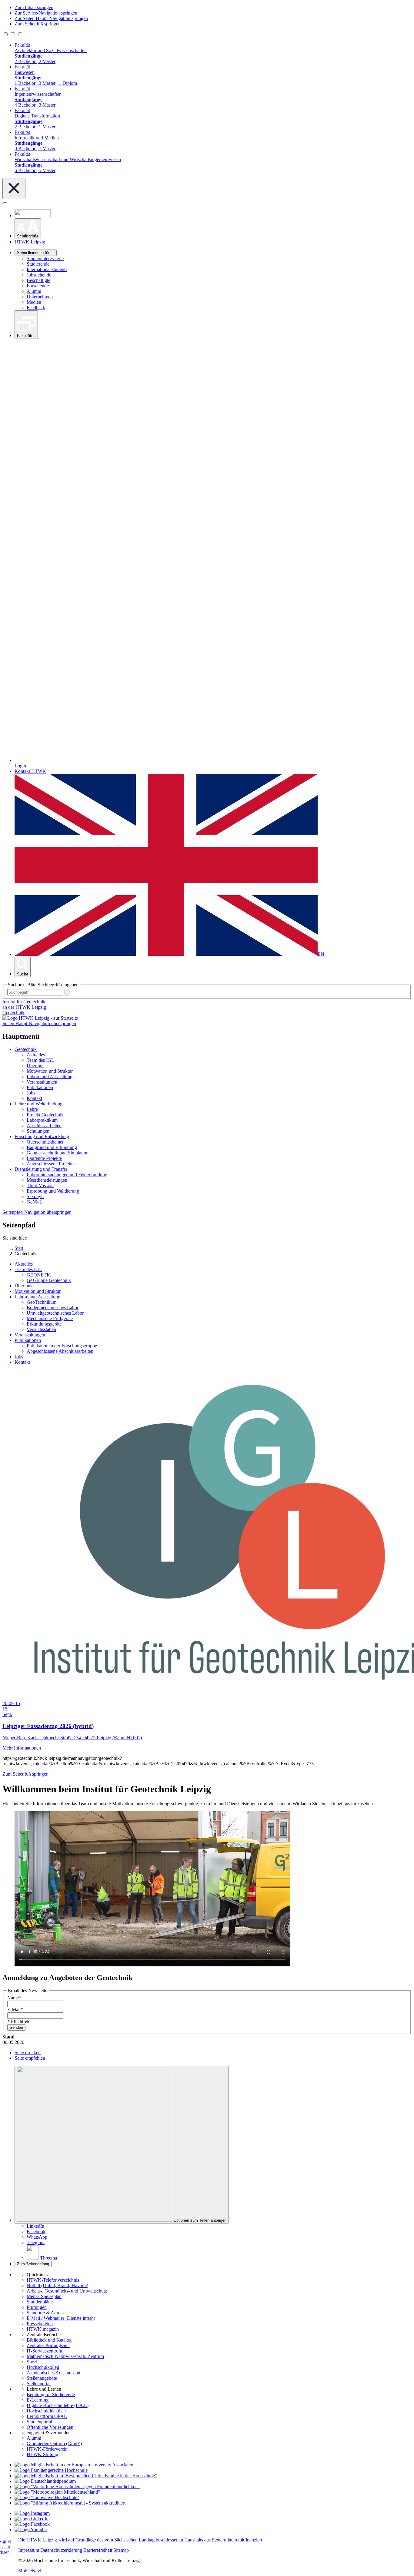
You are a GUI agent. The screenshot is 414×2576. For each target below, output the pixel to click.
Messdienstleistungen (47, 1180)
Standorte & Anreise (46, 2313)
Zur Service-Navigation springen (46, 13)
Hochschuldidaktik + (47, 2411)
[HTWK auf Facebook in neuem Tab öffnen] (32, 2524)
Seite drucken (28, 2053)
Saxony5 (35, 1196)
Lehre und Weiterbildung (38, 1104)
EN (321, 954)
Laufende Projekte (44, 1158)
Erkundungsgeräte (44, 1324)
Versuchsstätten (41, 1329)
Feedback (36, 308)
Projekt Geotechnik (45, 1115)
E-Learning (38, 2400)
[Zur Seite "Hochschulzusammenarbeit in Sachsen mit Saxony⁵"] (47, 2497)
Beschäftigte (38, 280)
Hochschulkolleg (43, 2367)
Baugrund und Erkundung (52, 1147)
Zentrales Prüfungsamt (48, 2345)
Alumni (34, 291)
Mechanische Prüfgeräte (50, 1318)
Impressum (29, 2550)
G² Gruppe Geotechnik (49, 1280)
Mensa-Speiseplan (44, 2296)
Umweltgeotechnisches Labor (55, 1313)
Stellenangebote (42, 2378)
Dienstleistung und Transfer (41, 1169)
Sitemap (121, 2550)
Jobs (31, 1093)
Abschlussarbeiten (44, 1126)
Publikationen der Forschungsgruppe (62, 1346)
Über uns (35, 1066)
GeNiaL (35, 1202)
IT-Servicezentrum (44, 2351)
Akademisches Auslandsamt (53, 2373)
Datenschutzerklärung (61, 2550)
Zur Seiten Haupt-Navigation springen (51, 18)
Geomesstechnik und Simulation (58, 1153)
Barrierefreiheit (98, 2550)
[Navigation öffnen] (5, 203)
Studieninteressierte (45, 258)
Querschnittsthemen (46, 1142)
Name (14, 1998)
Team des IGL (40, 1060)
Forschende (38, 286)
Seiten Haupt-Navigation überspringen (39, 1023)
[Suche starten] (67, 992)
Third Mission (40, 1185)
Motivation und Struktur (50, 1071)
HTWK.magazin (43, 2329)
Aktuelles (36, 1055)
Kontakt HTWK (30, 771)
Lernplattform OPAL (47, 2416)
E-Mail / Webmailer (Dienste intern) (61, 2318)
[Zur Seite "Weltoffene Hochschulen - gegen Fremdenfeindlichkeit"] (77, 2487)
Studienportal (39, 2422)
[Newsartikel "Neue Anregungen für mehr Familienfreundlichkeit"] (86, 2476)
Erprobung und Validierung (53, 1191)
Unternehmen (40, 297)
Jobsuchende (39, 275)
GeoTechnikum (42, 1302)
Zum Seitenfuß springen (38, 24)
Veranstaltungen (42, 1082)
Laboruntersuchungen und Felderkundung (67, 1175)
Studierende (38, 264)
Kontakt (34, 1098)
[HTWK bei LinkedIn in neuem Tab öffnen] (32, 2519)
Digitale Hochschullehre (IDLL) (58, 2405)
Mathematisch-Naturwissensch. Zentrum (65, 2356)
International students (47, 269)
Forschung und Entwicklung (42, 1136)
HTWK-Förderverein (47, 2449)
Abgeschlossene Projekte (51, 1164)
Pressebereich (40, 2324)
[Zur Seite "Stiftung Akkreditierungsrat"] (71, 2503)
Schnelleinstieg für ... (36, 253)
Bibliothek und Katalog (49, 2340)
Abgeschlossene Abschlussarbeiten (60, 1351)
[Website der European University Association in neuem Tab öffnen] (75, 2465)
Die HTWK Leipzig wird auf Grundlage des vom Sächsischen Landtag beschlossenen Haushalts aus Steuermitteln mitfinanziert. (141, 2540)
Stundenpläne (40, 2302)
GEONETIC (39, 1275)
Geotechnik (13, 1013)
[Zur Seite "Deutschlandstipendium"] (45, 2481)
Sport (32, 2362)
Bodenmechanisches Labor (53, 1308)
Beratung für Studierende (51, 2394)
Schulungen (38, 1131)
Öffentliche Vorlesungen (50, 2427)
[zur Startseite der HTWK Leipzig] (40, 1018)
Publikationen (40, 1087)
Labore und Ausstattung (50, 1076)
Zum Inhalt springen (34, 7)
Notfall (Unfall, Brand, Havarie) (57, 2285)
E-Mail (15, 2010)
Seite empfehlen (30, 2058)
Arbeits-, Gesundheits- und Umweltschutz (67, 2291)
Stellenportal (39, 2384)
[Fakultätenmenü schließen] (14, 189)
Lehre (32, 1109)
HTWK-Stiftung (42, 2454)
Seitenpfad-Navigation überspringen (37, 1212)
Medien (34, 302)
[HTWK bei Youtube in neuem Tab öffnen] (31, 2530)
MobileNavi (30, 2571)
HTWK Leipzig (30, 242)
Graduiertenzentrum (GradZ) (54, 2444)
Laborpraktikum (42, 1120)
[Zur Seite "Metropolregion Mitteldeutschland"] (57, 2492)
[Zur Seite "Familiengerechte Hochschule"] (51, 2470)
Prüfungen (37, 2307)
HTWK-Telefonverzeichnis (53, 2280)
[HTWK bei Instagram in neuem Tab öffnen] (32, 2513)
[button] (28, 229)
